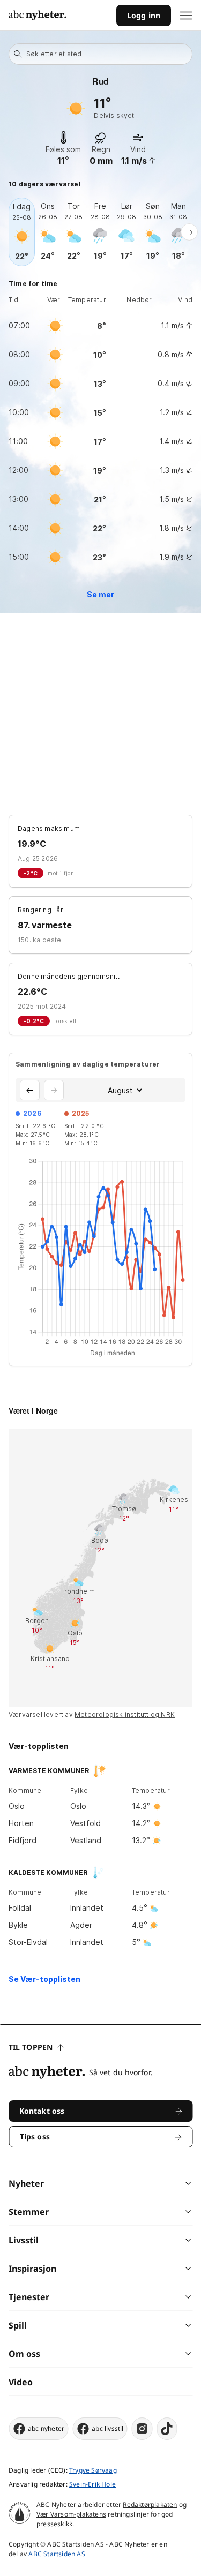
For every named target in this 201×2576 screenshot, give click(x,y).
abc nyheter (46, 2428)
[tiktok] (167, 2429)
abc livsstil (107, 2428)
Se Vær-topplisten (44, 1979)
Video (21, 2382)
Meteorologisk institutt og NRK (125, 1714)
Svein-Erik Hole (92, 2484)
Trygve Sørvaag (93, 2470)
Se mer (100, 594)
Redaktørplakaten (150, 2504)
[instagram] (142, 2429)
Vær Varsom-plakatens (71, 2514)
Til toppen (31, 2047)
